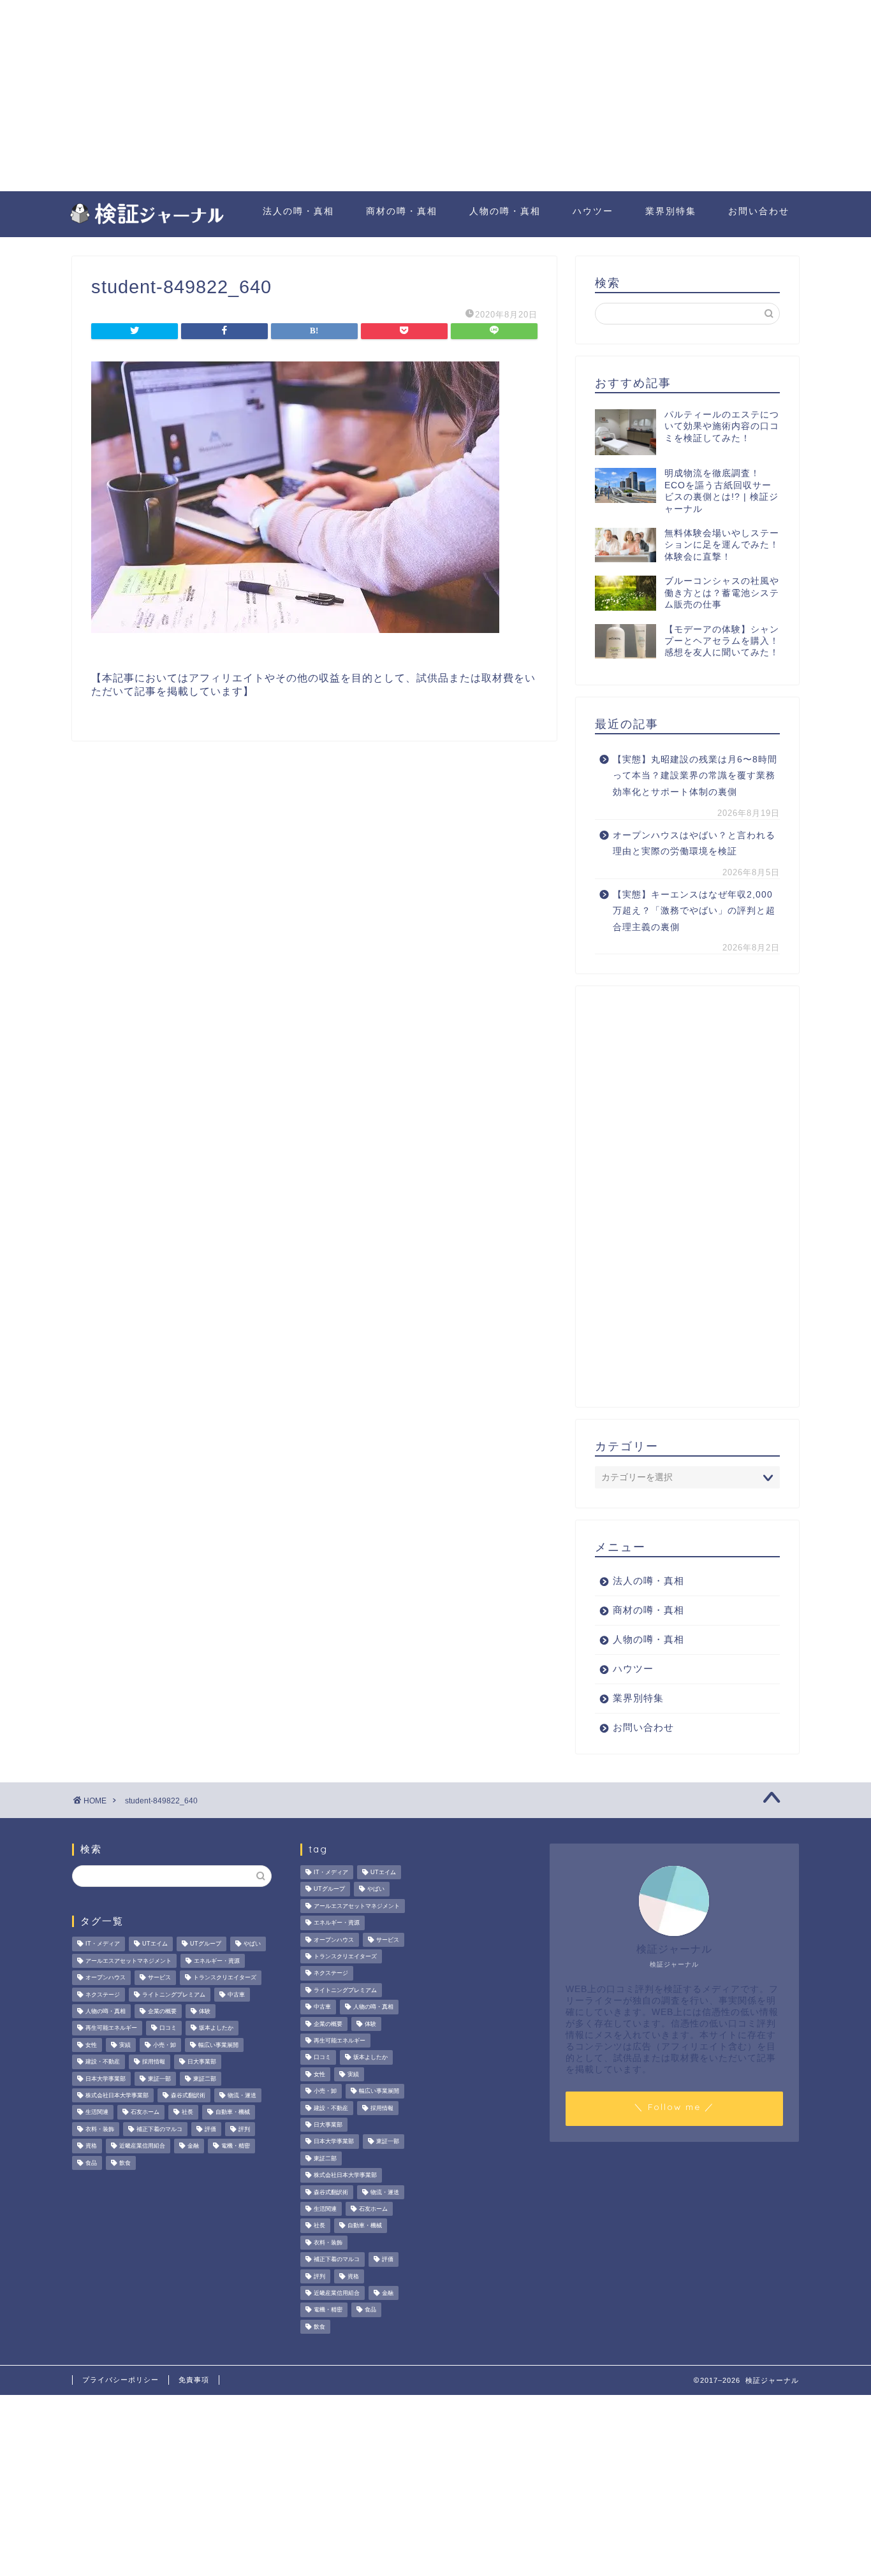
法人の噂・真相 (298, 211)
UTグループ (206, 1944)
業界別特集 (671, 211)
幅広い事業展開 (218, 2045)
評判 (244, 2129)
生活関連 (97, 2113)
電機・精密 (236, 2146)
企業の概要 (162, 2011)
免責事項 (194, 2380)
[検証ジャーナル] (145, 222)
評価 (210, 2129)
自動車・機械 (233, 2113)
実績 (125, 2045)
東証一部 (159, 2079)
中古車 (236, 1995)
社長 (187, 2113)
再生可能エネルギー (111, 2028)
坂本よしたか (216, 2028)
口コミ (168, 2028)
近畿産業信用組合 (142, 2146)
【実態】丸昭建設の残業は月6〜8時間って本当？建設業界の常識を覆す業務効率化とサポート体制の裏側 (695, 776)
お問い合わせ (759, 211)
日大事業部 (202, 2062)
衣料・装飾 (100, 2129)
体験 (205, 2011)
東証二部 (205, 2079)
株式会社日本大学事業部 (117, 2095)
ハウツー (593, 211)
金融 (193, 2146)
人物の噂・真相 (505, 211)
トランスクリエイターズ (225, 1978)
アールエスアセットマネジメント (128, 1961)
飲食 (125, 2163)
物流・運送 (242, 2095)
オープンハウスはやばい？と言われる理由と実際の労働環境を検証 (694, 844)
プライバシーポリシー (121, 2380)
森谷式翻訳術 (188, 2095)
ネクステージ (103, 1995)
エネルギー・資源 (217, 1961)
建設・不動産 (103, 2062)
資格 (91, 2146)
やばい (252, 1944)
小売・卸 (165, 2045)
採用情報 (154, 2062)
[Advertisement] (435, 96)
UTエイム (155, 1944)
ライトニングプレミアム (174, 1995)
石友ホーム (145, 2113)
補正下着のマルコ (159, 2129)
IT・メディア (103, 1944)
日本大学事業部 (106, 2079)
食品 (91, 2163)
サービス (159, 1978)
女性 (91, 2045)
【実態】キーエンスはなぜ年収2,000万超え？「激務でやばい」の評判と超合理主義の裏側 (694, 911)
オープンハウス (106, 1978)
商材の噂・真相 (402, 211)
